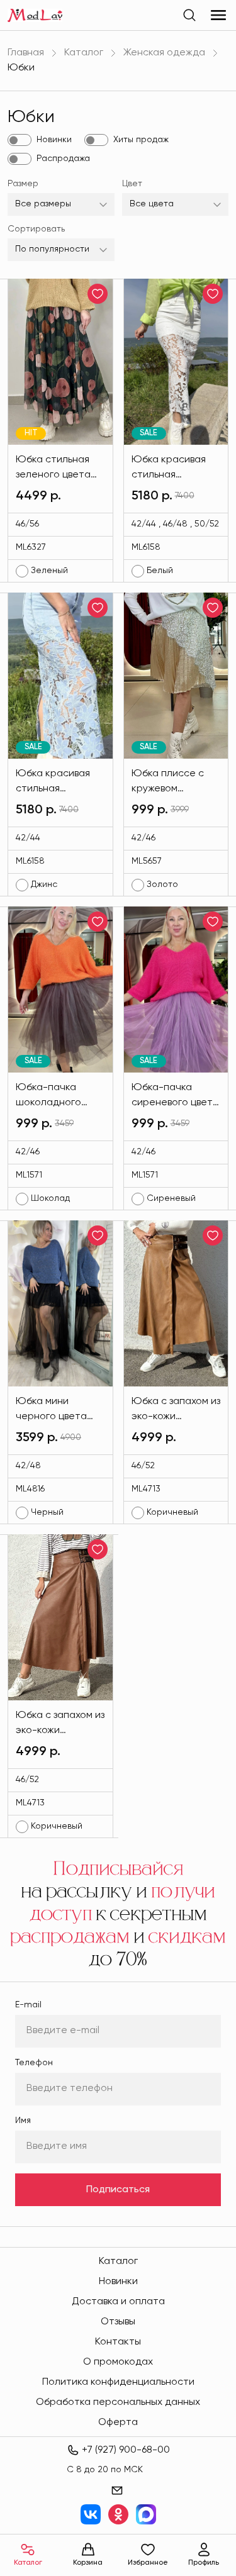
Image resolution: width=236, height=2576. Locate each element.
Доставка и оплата (118, 2302)
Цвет (132, 184)
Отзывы (118, 2322)
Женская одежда (164, 53)
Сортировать (36, 229)
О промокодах (118, 2362)
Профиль (204, 2563)
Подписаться (118, 2190)
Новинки (54, 140)
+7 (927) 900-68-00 (126, 2450)
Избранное (148, 2563)
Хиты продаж (141, 140)
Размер (23, 184)
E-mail (28, 2005)
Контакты (118, 2342)
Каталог (84, 53)
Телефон (34, 2063)
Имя (23, 2121)
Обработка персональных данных (118, 2402)
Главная (26, 53)
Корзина (88, 2563)
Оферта (118, 2423)
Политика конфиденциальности (118, 2382)
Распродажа (63, 159)
